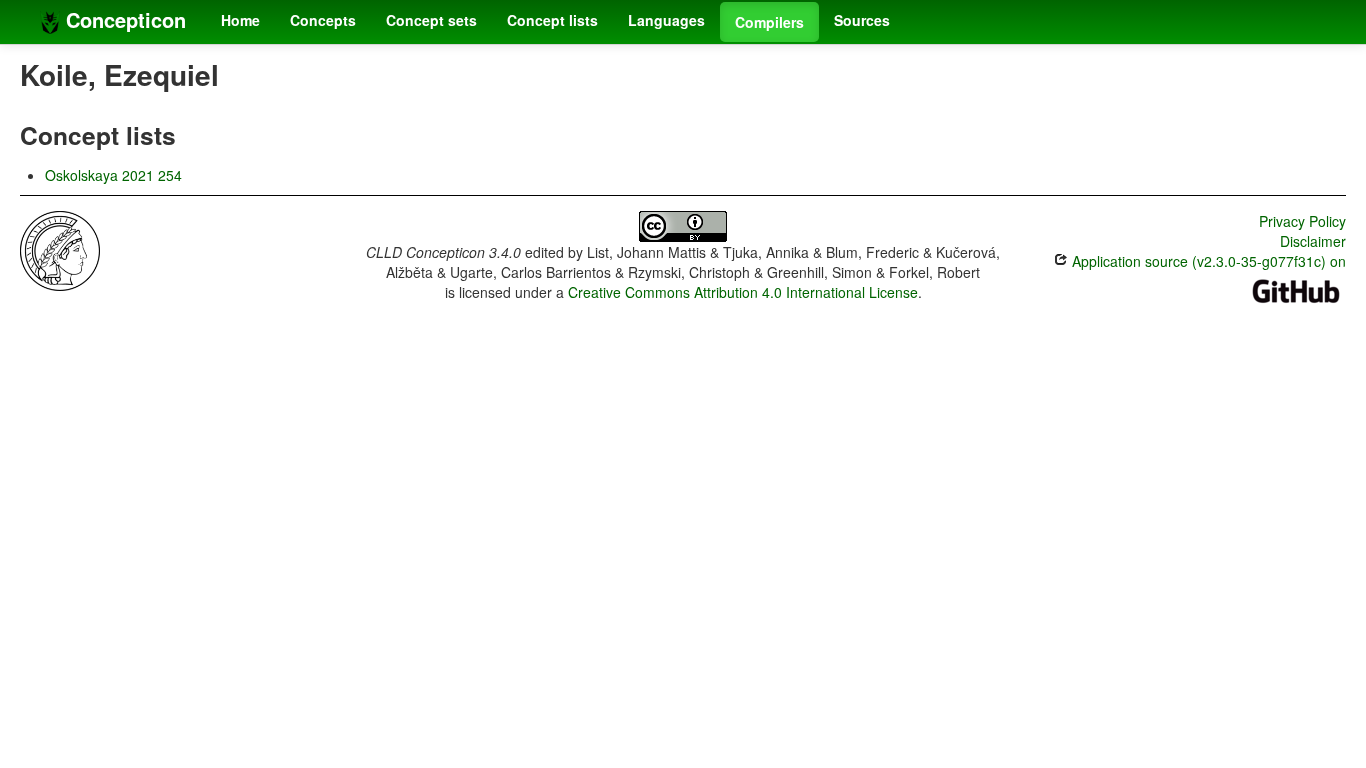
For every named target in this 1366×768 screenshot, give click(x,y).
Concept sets (431, 20)
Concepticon (123, 19)
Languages (666, 20)
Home (240, 20)
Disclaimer (1313, 241)
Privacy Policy (1302, 221)
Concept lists (552, 20)
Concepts (323, 20)
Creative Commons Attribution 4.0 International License (743, 292)
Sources (862, 20)
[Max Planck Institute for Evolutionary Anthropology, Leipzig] (60, 249)
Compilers (769, 22)
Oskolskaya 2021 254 (113, 175)
